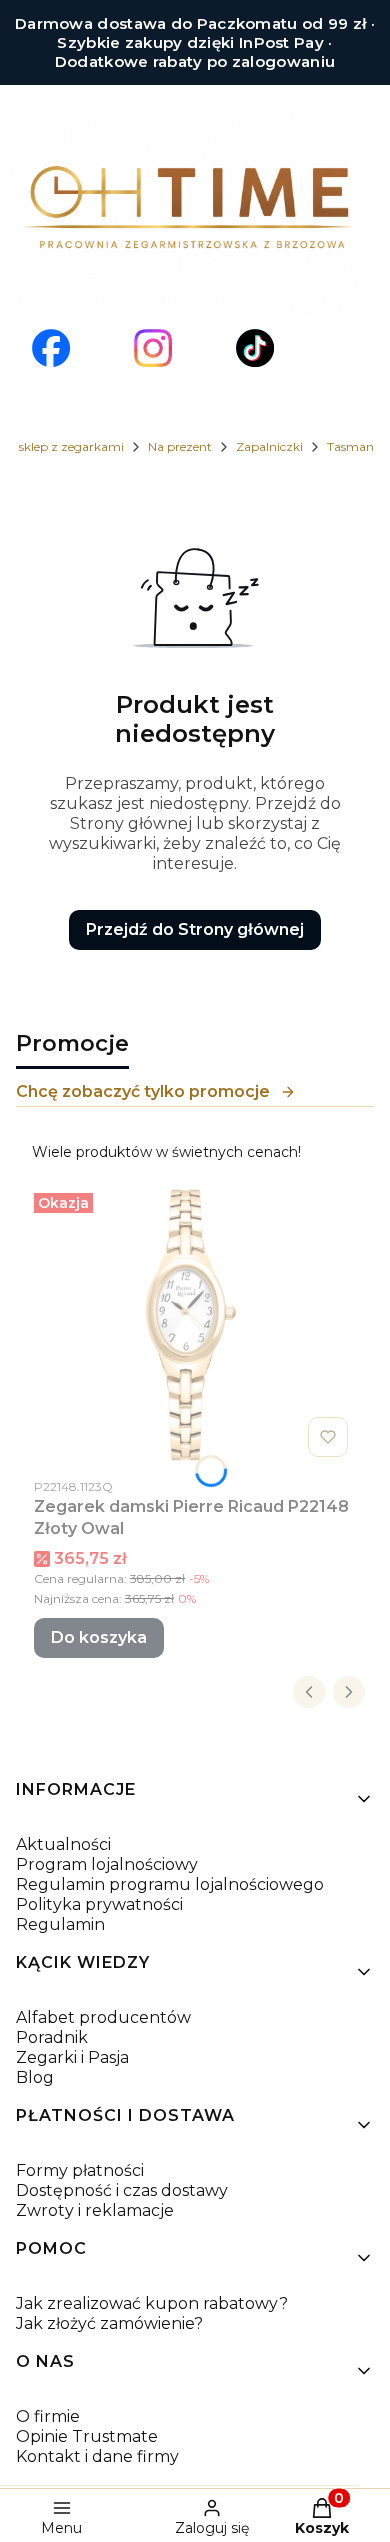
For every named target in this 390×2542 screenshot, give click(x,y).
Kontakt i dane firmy (97, 2456)
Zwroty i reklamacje (95, 2210)
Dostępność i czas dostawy (122, 2190)
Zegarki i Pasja (72, 2057)
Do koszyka (99, 1637)
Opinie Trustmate (87, 2436)
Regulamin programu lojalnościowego (170, 1884)
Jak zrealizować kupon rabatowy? (152, 2303)
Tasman (350, 446)
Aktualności (63, 1844)
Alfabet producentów (103, 2017)
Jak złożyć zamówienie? (109, 2323)
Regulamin (60, 1924)
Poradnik (52, 2037)
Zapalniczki (269, 446)
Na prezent (180, 446)
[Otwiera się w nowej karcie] (51, 348)
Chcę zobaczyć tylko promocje (143, 1091)
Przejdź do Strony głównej (195, 929)
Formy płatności (80, 2170)
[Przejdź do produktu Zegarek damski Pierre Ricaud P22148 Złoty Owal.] (195, 1325)
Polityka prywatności (99, 1904)
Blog (35, 2077)
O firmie (48, 2416)
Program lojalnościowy (107, 1864)
